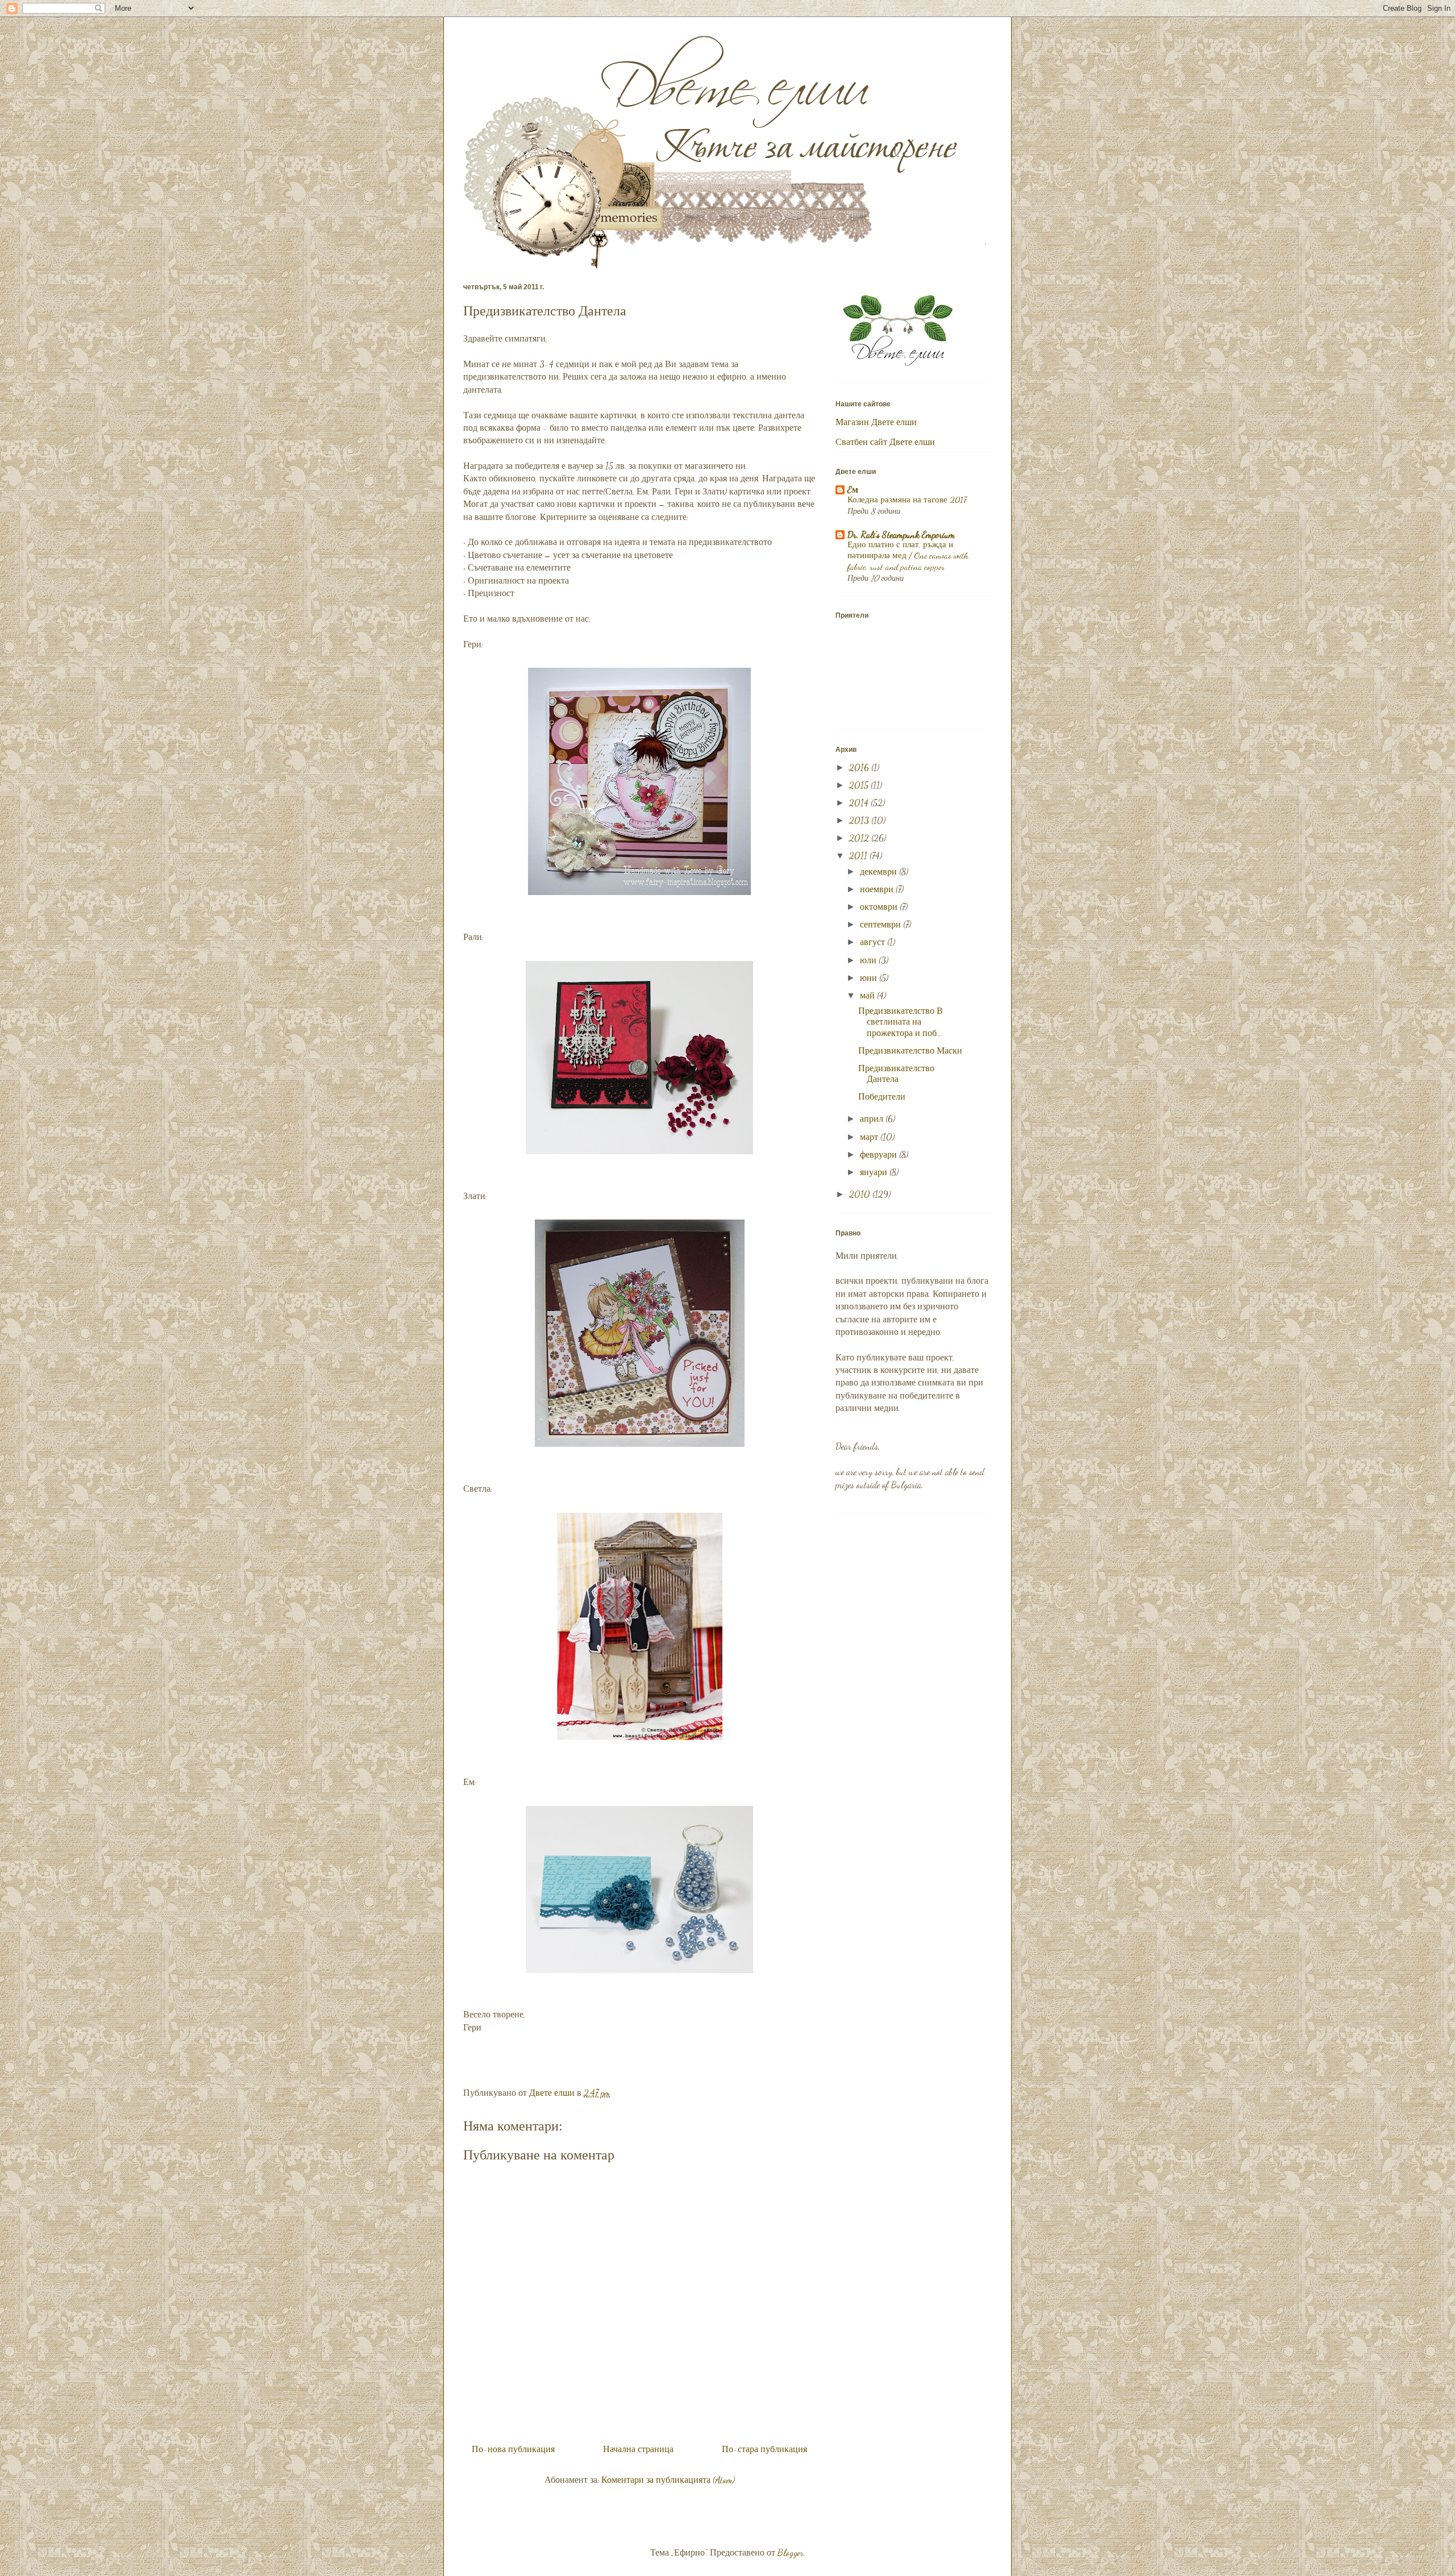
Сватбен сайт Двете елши (885, 442)
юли (869, 960)
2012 (860, 838)
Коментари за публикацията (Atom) (668, 2480)
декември (880, 871)
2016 (860, 767)
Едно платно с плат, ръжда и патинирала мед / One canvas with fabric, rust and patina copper (908, 556)
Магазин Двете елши (876, 422)
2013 (860, 820)
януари (875, 1172)
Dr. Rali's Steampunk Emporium (901, 534)
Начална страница (638, 2449)
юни (870, 978)
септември (882, 924)
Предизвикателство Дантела (896, 1073)
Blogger (791, 2552)
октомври (880, 907)
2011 (859, 856)
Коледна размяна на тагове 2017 (907, 500)
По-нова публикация (513, 2449)
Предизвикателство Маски (910, 1050)
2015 (860, 785)
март (870, 1137)
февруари (880, 1154)
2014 (860, 803)
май (868, 995)
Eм (853, 490)
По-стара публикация (764, 2449)
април (873, 1119)
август (874, 942)
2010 (861, 1194)
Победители (882, 1096)
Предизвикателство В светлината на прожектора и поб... (901, 1021)
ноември (878, 889)
